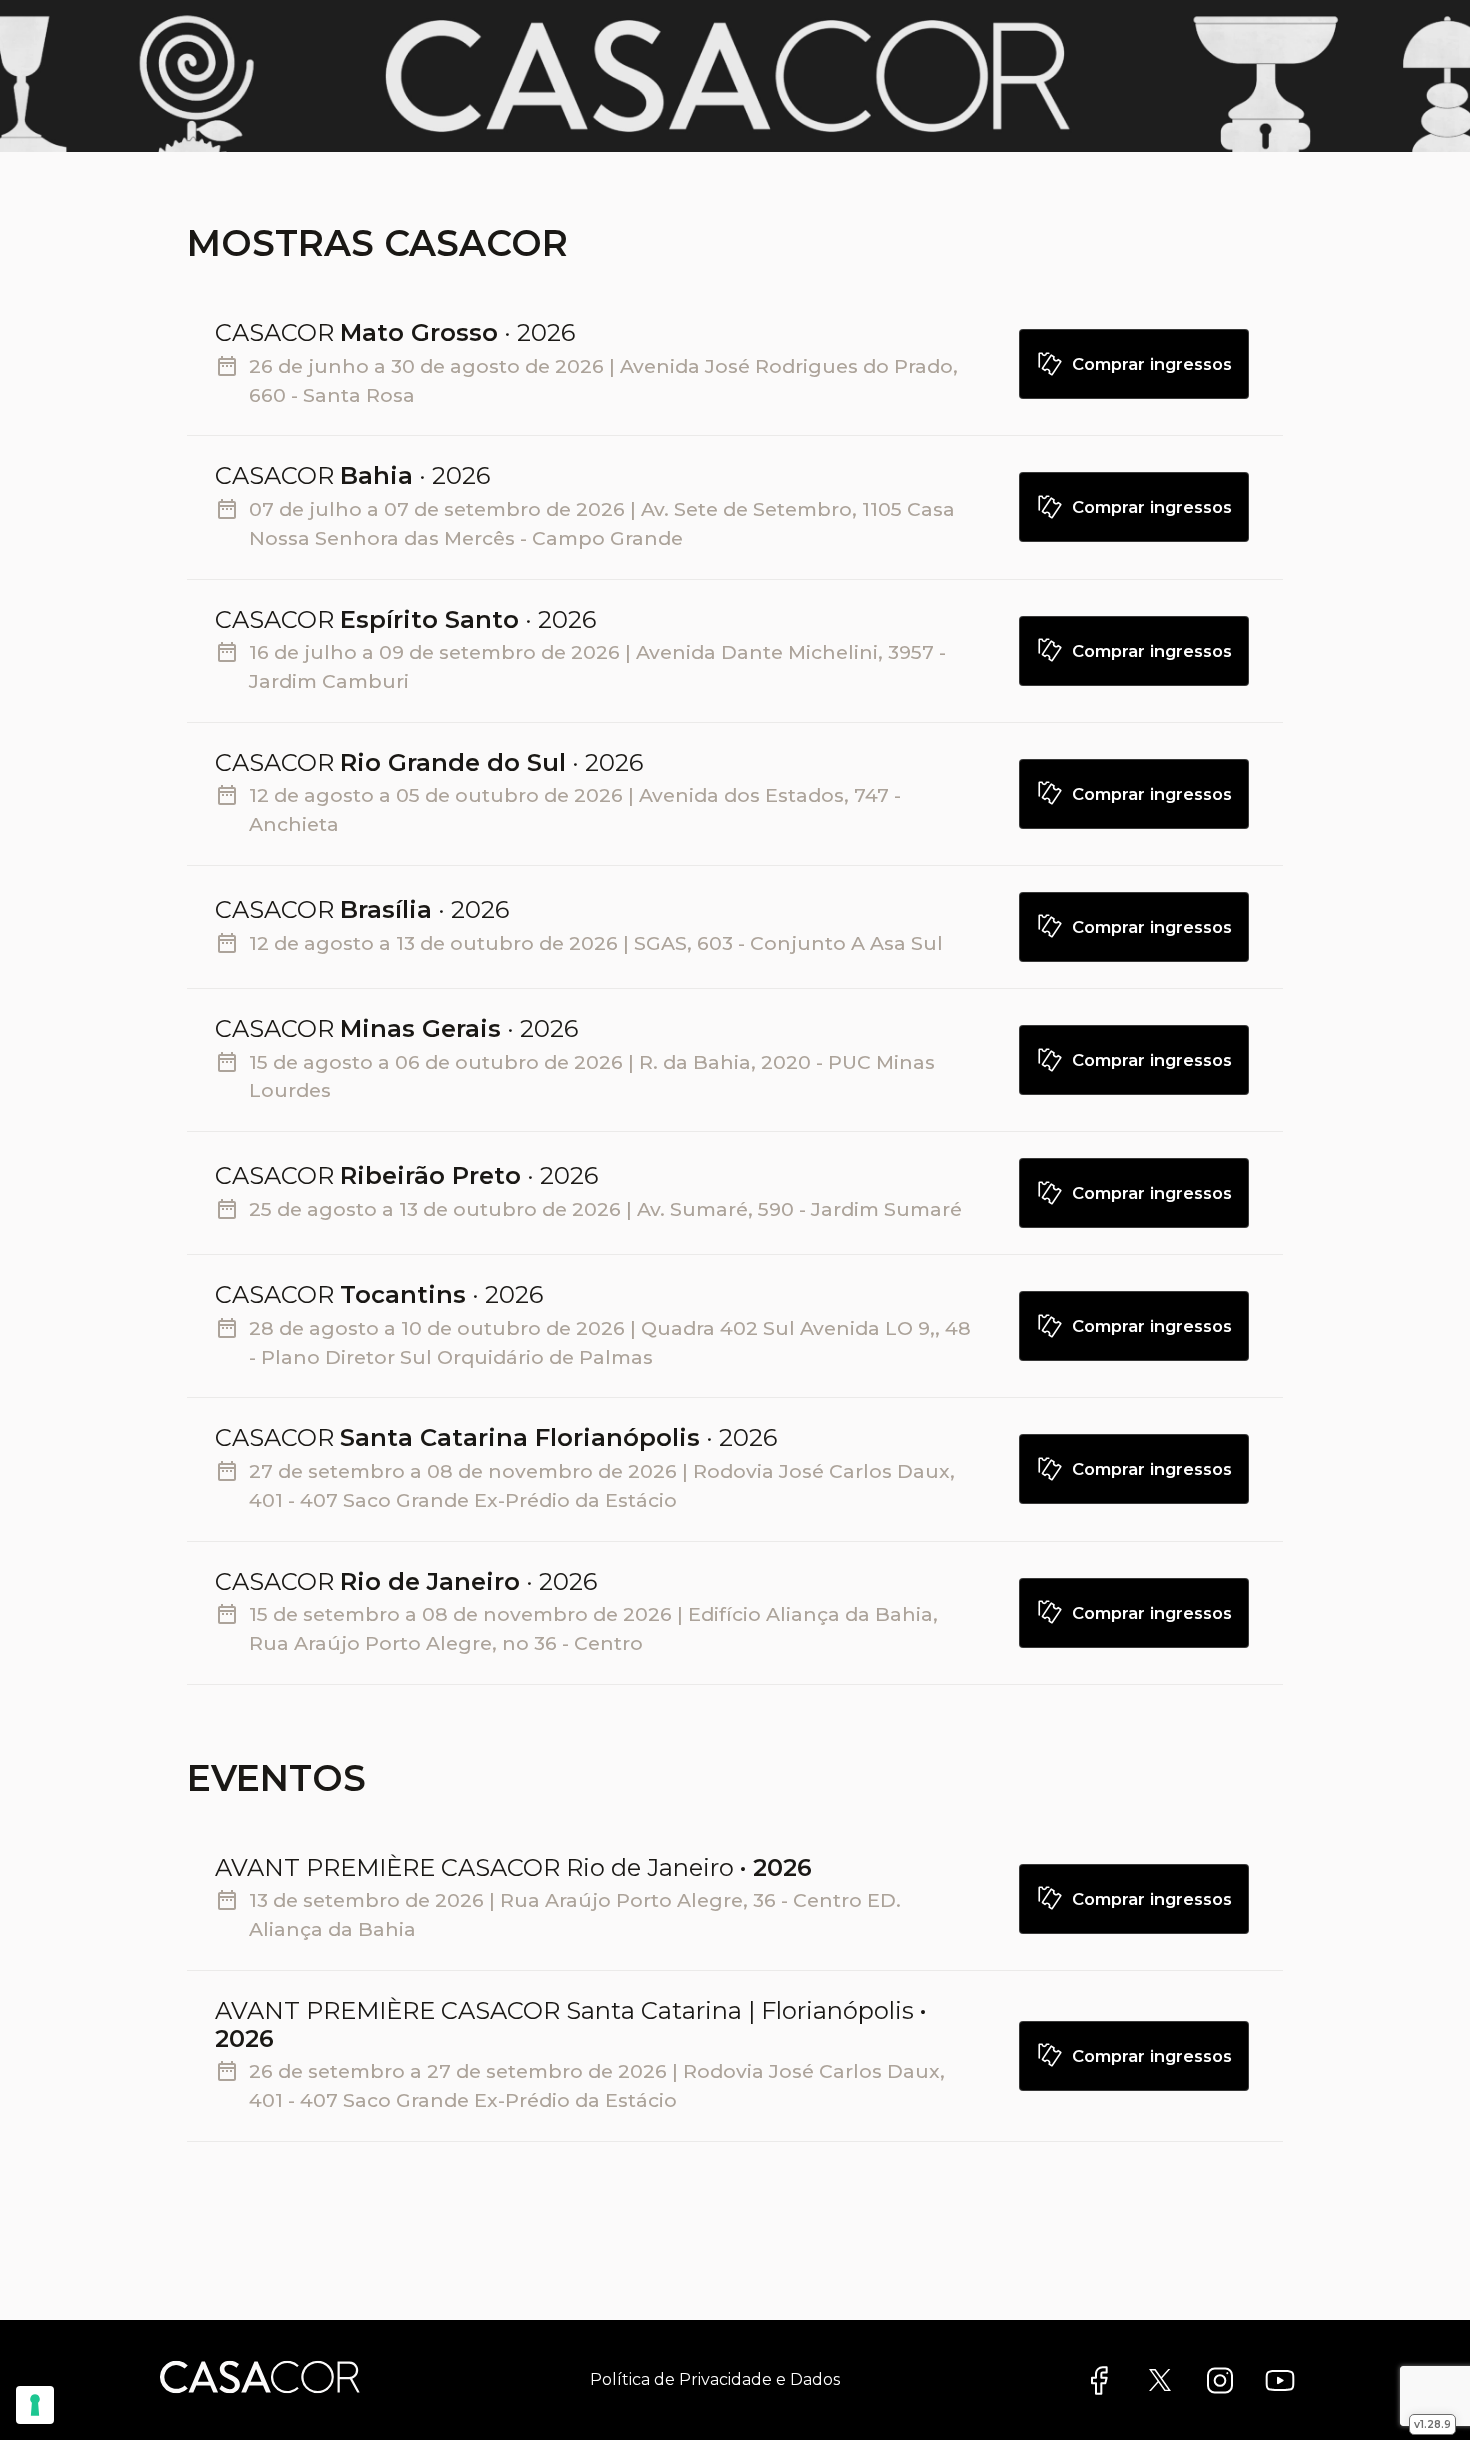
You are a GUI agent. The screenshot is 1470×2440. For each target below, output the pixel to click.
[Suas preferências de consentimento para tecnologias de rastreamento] (35, 2405)
